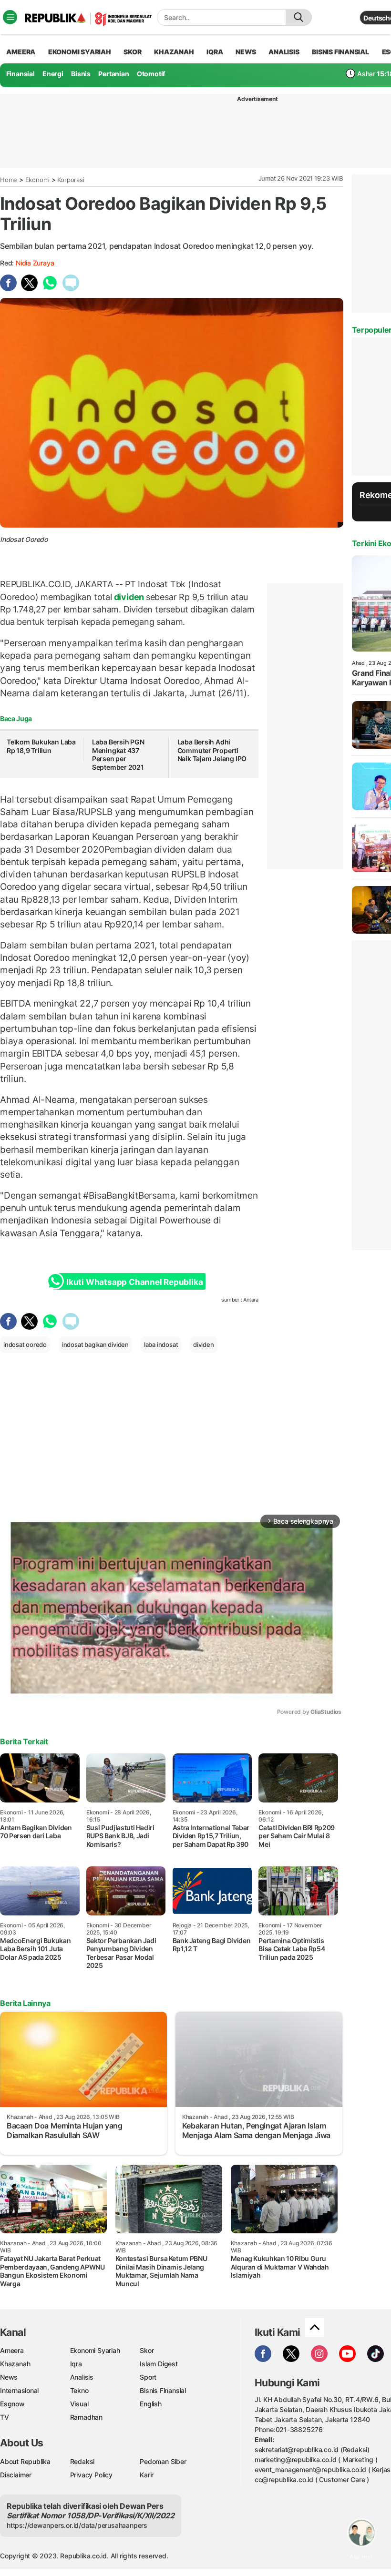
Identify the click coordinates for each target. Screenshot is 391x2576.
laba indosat (161, 1344)
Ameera (12, 2350)
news (246, 52)
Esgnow (12, 2404)
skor (132, 52)
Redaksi (82, 2461)
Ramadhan (86, 2417)
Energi (53, 74)
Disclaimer (16, 2475)
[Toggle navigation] (10, 17)
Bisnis (81, 74)
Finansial (21, 74)
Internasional (19, 2390)
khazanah (174, 52)
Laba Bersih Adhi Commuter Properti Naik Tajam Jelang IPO (212, 750)
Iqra (76, 2364)
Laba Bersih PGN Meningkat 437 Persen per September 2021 (118, 754)
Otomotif (151, 74)
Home (9, 180)
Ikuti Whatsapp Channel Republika (134, 1282)
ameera (21, 52)
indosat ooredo (25, 1344)
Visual (79, 2404)
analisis (284, 52)
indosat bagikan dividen (95, 1344)
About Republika (25, 2461)
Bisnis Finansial (340, 52)
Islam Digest (159, 2364)
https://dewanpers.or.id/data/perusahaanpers (77, 2525)
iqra (215, 52)
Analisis (82, 2377)
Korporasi (71, 180)
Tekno (79, 2390)
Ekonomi (38, 180)
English (151, 2404)
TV (5, 2417)
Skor (147, 2350)
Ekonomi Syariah (80, 52)
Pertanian (113, 74)
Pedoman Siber (163, 2461)
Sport (148, 2377)
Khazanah (15, 2364)
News (9, 2377)
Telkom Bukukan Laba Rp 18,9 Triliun (41, 746)
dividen (129, 597)
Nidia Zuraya (35, 263)
